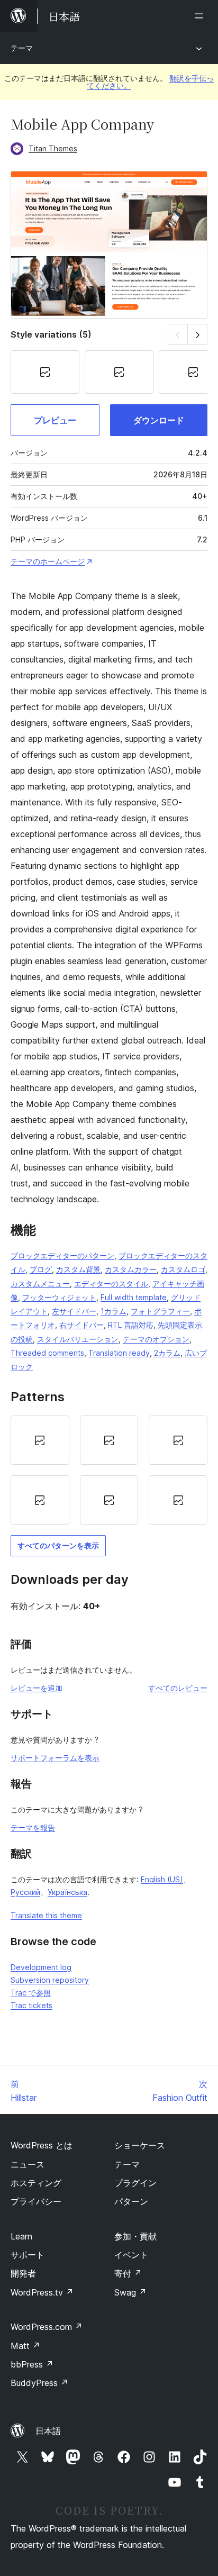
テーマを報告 (33, 1827)
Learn (21, 2236)
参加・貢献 (135, 2236)
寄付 (128, 2273)
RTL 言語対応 (131, 1325)
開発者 (23, 2273)
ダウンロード (159, 420)
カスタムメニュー (40, 1284)
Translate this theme (46, 1915)
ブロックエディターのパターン (62, 1255)
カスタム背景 (78, 1269)
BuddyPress (39, 2383)
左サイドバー (74, 1311)
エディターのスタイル (111, 1284)
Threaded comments (47, 1353)
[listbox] (109, 1470)
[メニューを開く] (201, 16)
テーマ (22, 48)
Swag (130, 2292)
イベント (131, 2255)
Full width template (134, 1297)
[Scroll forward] (198, 334)
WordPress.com (47, 2327)
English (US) (162, 1879)
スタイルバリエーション (78, 1339)
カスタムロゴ (183, 1269)
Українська (67, 1892)
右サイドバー (81, 1325)
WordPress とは (42, 2145)
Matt (25, 2346)
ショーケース (140, 2145)
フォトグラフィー (160, 1311)
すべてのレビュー (178, 1688)
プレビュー (55, 420)
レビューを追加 (37, 1688)
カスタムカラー (131, 1269)
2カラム (167, 1353)
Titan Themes (53, 148)
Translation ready (119, 1353)
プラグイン (135, 2183)
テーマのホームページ (48, 561)
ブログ (41, 1269)
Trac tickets (31, 2005)
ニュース (28, 2164)
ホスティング (36, 2183)
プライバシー (36, 2201)
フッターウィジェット (59, 1297)
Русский (25, 1892)
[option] (40, 1440)
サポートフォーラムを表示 (55, 1758)
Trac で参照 (31, 1993)
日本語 (48, 2431)
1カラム (113, 1311)
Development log (41, 1967)
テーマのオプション (156, 1339)
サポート (28, 2255)
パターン (131, 2201)
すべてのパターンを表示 (58, 1545)
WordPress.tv (42, 2292)
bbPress (32, 2364)
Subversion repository (50, 1980)
